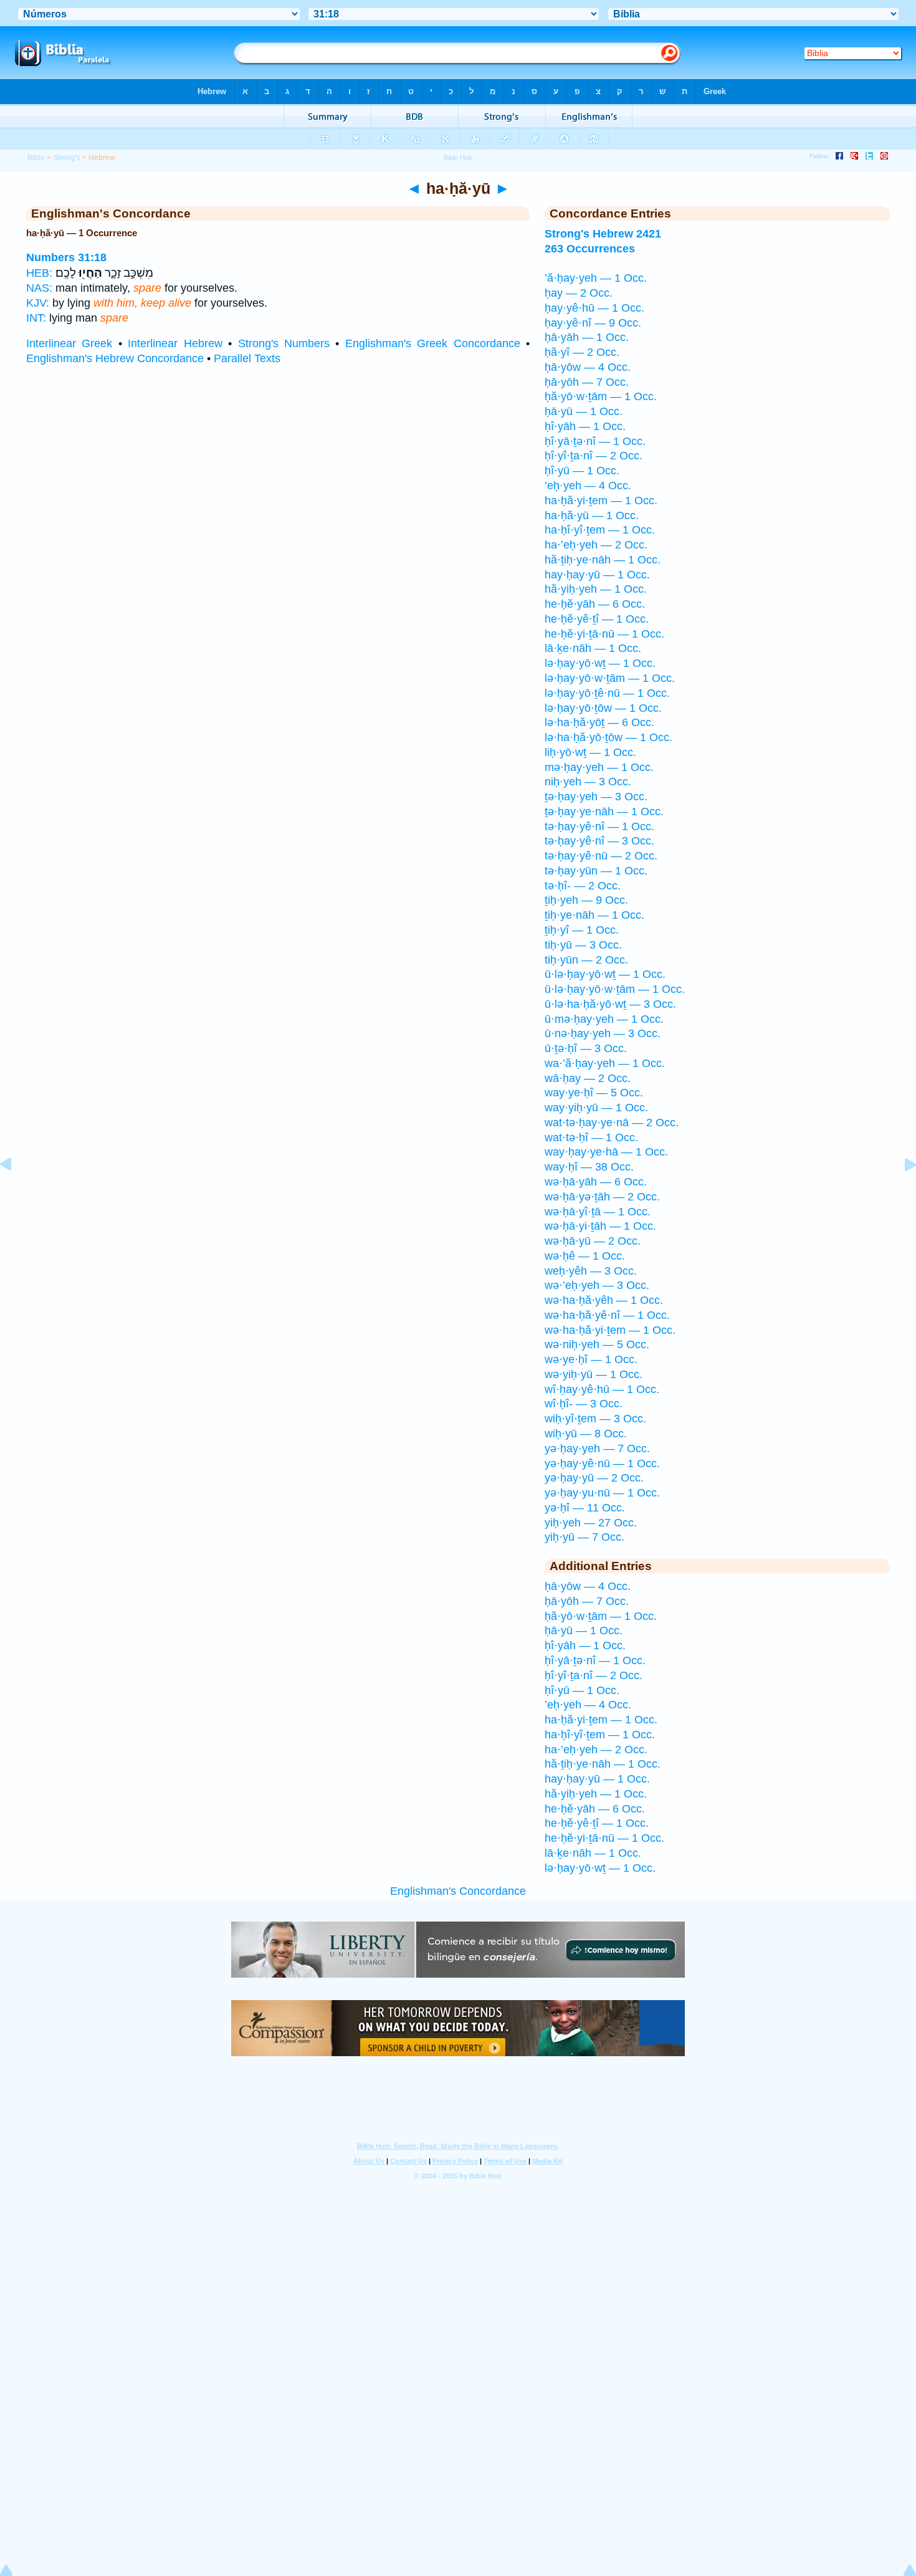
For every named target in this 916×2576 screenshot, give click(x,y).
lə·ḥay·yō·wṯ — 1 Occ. (600, 663)
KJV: (38, 303)
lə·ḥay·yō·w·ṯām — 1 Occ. (610, 678)
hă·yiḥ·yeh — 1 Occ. (596, 589)
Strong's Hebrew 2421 (603, 234)
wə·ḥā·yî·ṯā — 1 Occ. (598, 1212)
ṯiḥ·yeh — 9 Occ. (586, 900)
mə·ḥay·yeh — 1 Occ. (599, 767)
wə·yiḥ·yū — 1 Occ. (594, 1374)
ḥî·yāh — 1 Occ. (585, 426)
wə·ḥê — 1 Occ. (585, 1256)
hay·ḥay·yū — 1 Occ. (597, 575)
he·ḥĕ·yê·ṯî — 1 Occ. (597, 619)
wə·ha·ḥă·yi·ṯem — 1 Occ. (610, 1330)
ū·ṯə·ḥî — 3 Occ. (586, 1048)
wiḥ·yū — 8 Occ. (586, 1434)
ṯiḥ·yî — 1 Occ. (582, 930)
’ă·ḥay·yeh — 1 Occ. (596, 278)
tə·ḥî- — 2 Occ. (583, 886)
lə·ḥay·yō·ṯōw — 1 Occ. (603, 708)
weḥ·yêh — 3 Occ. (591, 1271)
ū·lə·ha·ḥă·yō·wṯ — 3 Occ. (610, 1004)
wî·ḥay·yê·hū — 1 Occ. (602, 1389)
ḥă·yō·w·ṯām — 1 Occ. (601, 396)
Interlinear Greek (69, 343)
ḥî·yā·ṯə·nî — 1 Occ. (595, 441)
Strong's (67, 158)
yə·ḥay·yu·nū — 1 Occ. (602, 1493)
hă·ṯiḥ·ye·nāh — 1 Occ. (603, 560)
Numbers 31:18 (66, 257)
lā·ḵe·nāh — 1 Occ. (593, 648)
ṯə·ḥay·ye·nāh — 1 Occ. (604, 812)
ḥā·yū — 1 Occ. (584, 411)
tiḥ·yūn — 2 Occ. (586, 960)
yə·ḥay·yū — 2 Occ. (594, 1478)
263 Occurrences (590, 249)
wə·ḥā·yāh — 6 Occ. (596, 1182)
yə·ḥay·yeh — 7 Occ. (597, 1448)
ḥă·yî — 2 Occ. (582, 352)
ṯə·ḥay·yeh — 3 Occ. (596, 797)
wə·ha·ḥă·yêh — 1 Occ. (604, 1300)
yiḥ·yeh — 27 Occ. (591, 1523)
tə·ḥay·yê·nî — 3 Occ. (599, 841)
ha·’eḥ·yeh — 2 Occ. (596, 545)
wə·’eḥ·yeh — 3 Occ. (597, 1285)
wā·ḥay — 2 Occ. (588, 1078)
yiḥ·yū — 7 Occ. (584, 1537)
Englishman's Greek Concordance (433, 343)
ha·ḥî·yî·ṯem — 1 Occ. (600, 530)
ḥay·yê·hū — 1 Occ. (594, 308)
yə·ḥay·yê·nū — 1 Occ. (602, 1463)
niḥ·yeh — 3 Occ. (588, 782)
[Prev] (16, 1192)
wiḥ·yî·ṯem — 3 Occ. (595, 1419)
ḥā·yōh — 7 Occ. (587, 382)
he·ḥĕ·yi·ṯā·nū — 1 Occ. (604, 634)
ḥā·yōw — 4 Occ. (588, 367)
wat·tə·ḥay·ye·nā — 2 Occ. (612, 1123)
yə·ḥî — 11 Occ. (585, 1508)
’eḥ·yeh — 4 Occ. (588, 486)
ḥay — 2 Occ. (579, 293)
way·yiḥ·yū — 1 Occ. (596, 1108)
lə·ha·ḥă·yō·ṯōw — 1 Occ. (608, 737)
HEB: (39, 273)
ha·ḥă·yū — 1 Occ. (592, 515)
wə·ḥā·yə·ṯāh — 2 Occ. (602, 1197)
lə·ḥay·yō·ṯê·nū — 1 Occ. (607, 693)
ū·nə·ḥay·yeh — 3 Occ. (603, 1033)
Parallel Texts (247, 358)
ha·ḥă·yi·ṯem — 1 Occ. (601, 500)
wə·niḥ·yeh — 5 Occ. (597, 1344)
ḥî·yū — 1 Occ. (582, 471)
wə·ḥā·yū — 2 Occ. (593, 1241)
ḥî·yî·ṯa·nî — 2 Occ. (594, 456)
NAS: (39, 288)
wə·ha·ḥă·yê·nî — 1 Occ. (607, 1315)
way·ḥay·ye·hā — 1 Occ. (606, 1152)
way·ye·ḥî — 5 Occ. (594, 1093)
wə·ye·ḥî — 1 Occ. (591, 1359)
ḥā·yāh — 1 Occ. (587, 337)
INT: (36, 318)
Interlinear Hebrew (175, 343)
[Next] (900, 1192)
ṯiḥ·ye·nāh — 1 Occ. (594, 915)
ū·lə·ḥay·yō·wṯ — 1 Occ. (605, 974)
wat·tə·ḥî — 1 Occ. (591, 1137)
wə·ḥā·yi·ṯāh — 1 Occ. (600, 1226)
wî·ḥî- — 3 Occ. (584, 1404)
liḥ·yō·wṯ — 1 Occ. (590, 752)
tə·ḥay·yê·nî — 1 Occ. (599, 826)
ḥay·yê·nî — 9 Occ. (593, 323)
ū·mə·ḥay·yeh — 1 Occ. (604, 1019)
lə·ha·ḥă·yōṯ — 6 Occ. (599, 722)
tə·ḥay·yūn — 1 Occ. (596, 871)
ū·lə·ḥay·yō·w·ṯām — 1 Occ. (615, 989)
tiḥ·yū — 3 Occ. (583, 945)
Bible (36, 158)
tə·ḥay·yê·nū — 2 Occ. (601, 856)
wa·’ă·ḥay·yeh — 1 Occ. (605, 1063)
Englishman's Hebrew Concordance (115, 358)
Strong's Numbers (284, 343)
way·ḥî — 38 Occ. (589, 1167)
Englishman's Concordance (458, 1891)
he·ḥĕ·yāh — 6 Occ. (595, 604)
